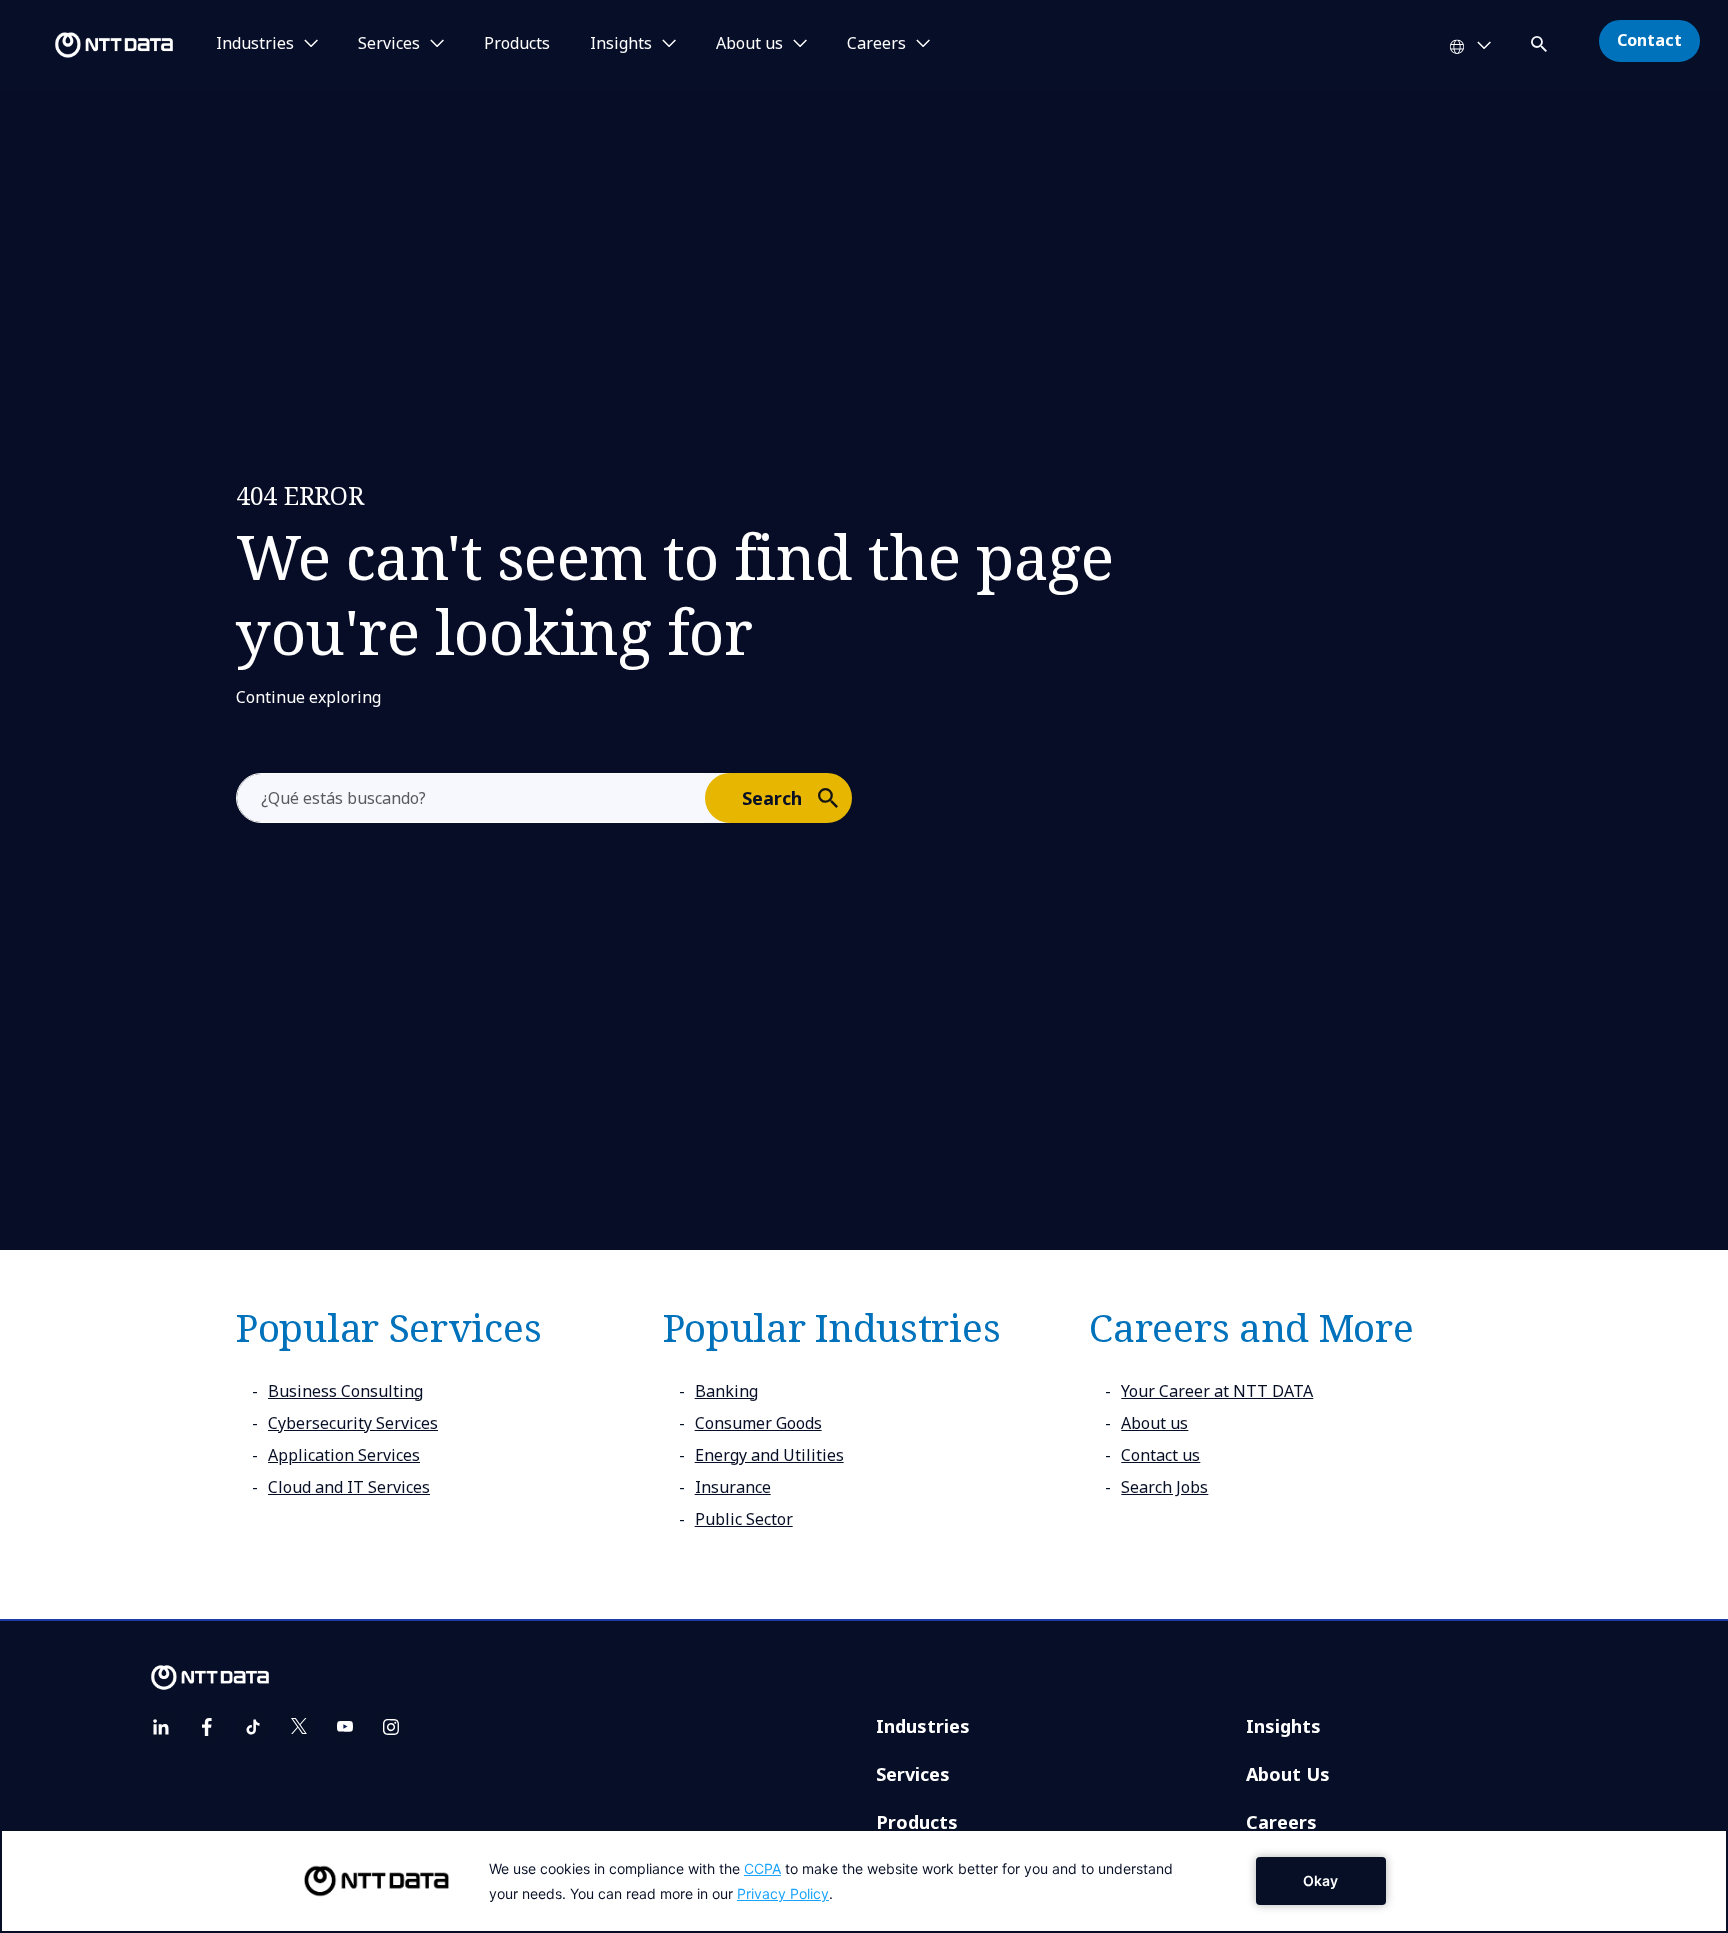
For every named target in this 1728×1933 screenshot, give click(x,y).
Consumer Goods (758, 1423)
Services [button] (389, 44)
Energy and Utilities (769, 1455)
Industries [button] (255, 44)
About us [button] (749, 44)
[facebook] (207, 1727)
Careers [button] (876, 44)
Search (772, 798)
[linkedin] (161, 1727)
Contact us (1160, 1455)
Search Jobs (1164, 1487)
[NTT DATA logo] (90, 45)
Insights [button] (621, 44)
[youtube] (345, 1727)
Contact (1649, 40)
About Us (1288, 1774)
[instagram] (391, 1727)
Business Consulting (345, 1391)
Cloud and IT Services (349, 1487)
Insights (1283, 1726)
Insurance (733, 1487)
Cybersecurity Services (353, 1423)
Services (913, 1774)
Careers (1281, 1822)
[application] (864, 1881)
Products (517, 44)
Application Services (344, 1455)
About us (1154, 1423)
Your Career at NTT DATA (1217, 1391)
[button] (1541, 40)
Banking (726, 1391)
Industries (923, 1726)
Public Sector (744, 1519)
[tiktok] (253, 1727)
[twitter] (299, 1727)
